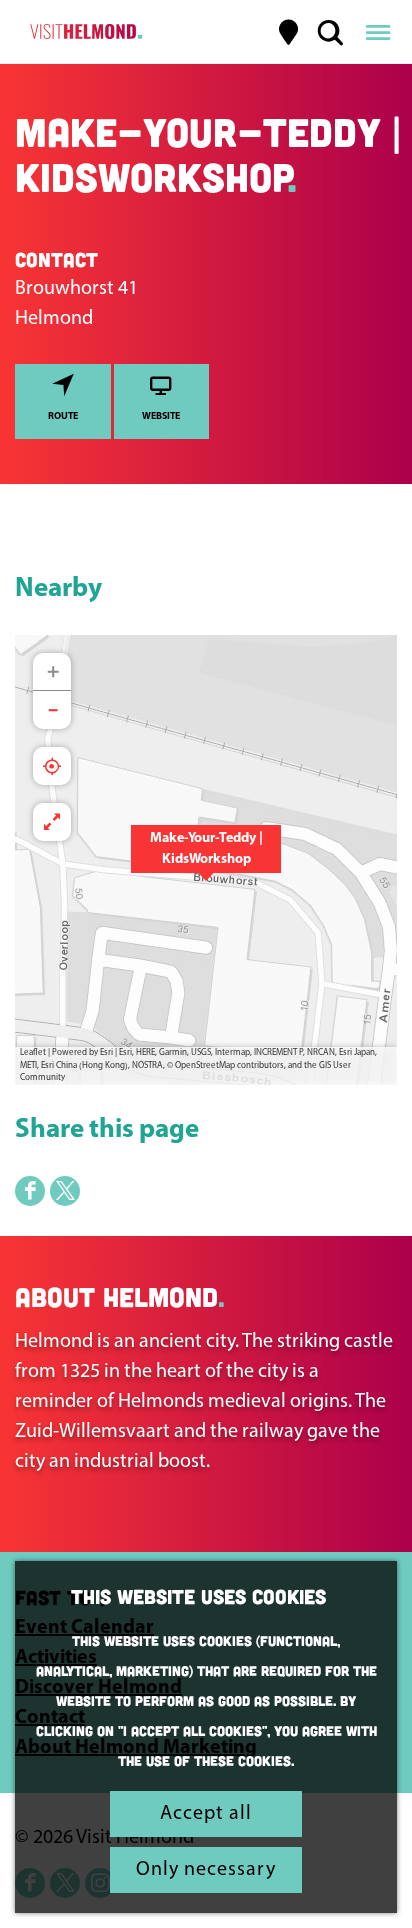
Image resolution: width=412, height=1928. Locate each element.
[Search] (330, 32)
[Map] (289, 32)
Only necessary (206, 1870)
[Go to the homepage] (83, 32)
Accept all (206, 1814)
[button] (206, 860)
